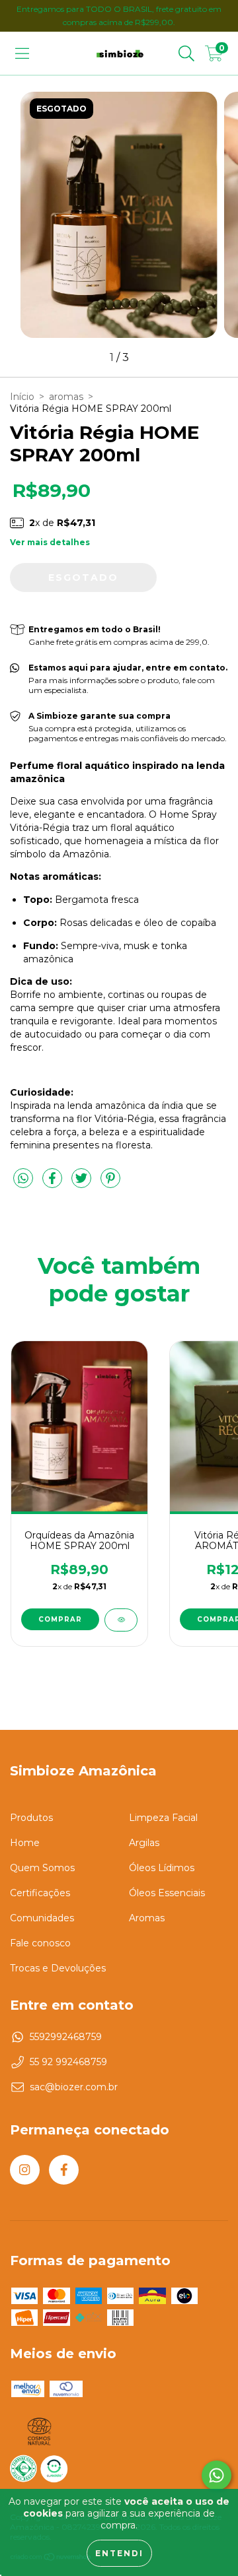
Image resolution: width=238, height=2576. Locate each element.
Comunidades (42, 1918)
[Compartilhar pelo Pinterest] (110, 1183)
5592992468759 (66, 2037)
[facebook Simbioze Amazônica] (64, 2170)
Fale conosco (40, 1943)
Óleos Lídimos (162, 1868)
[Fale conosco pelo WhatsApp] (217, 2475)
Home (25, 1843)
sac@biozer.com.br (74, 2087)
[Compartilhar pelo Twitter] (83, 1183)
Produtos (31, 1818)
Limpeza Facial (163, 1818)
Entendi (119, 2553)
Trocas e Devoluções (58, 1968)
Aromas (147, 1918)
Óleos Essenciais (167, 1893)
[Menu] (22, 53)
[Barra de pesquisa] (186, 53)
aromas (66, 397)
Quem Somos (42, 1868)
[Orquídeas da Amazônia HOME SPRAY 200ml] (121, 1620)
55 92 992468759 (68, 2062)
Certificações (40, 1893)
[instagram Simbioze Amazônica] (25, 2170)
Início (22, 397)
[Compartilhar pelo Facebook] (54, 1183)
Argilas (144, 1843)
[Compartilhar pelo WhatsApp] (23, 1179)
